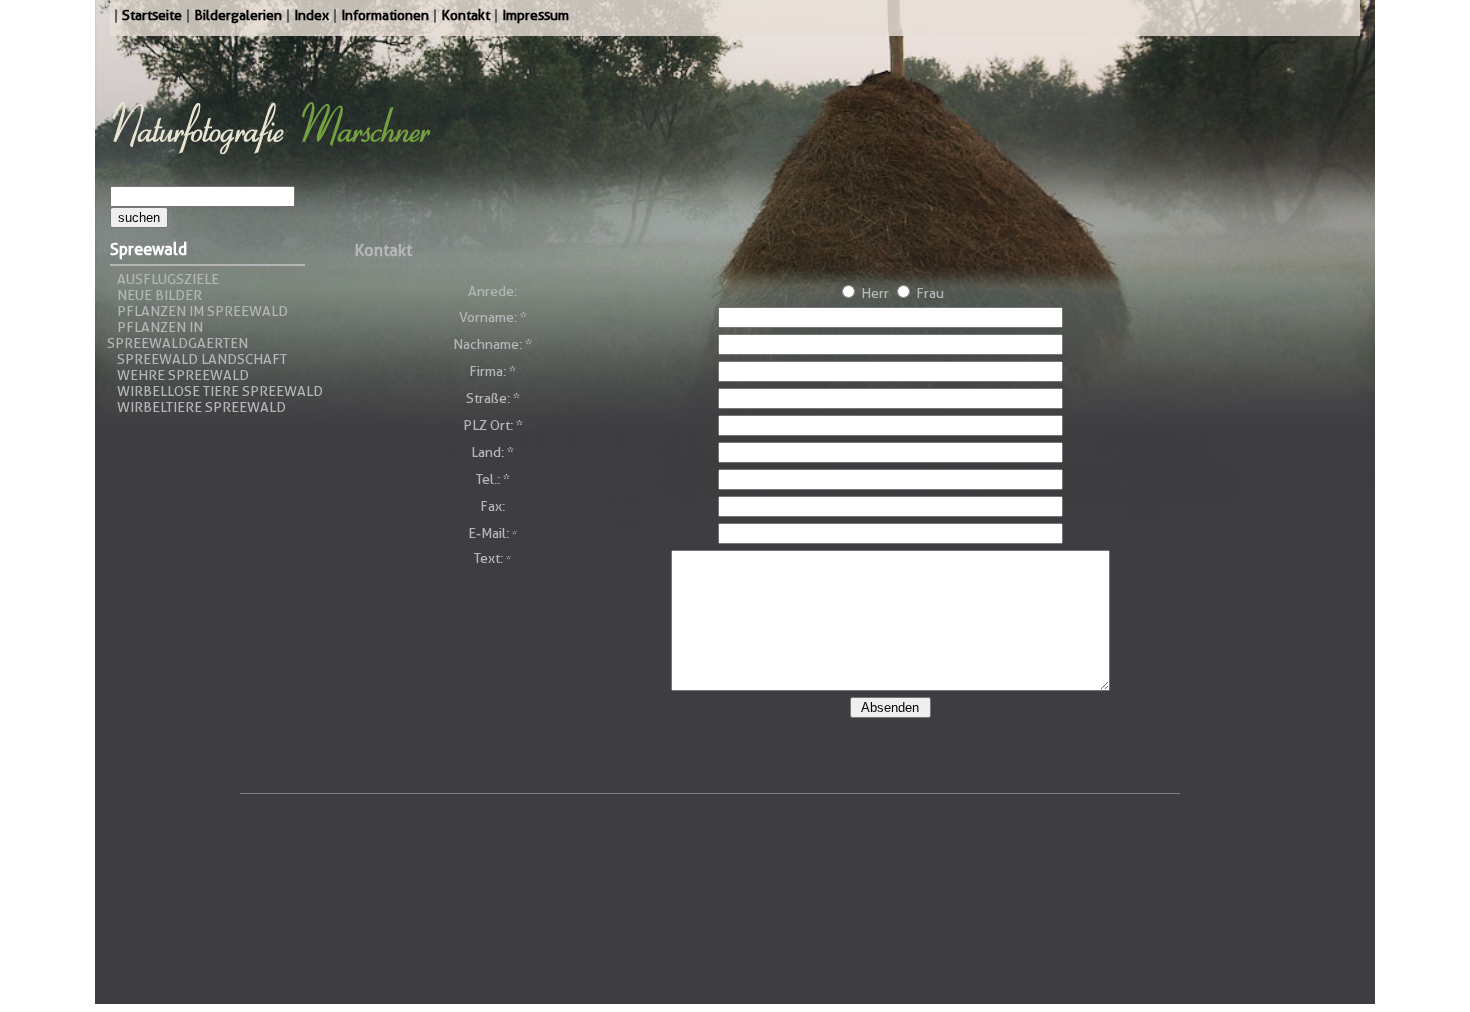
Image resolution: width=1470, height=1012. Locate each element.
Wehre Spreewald (183, 375)
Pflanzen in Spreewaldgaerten (177, 335)
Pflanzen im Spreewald (202, 311)
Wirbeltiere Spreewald (201, 407)
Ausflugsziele (168, 279)
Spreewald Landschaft (202, 359)
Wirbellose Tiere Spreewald (220, 391)
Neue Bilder (159, 295)
